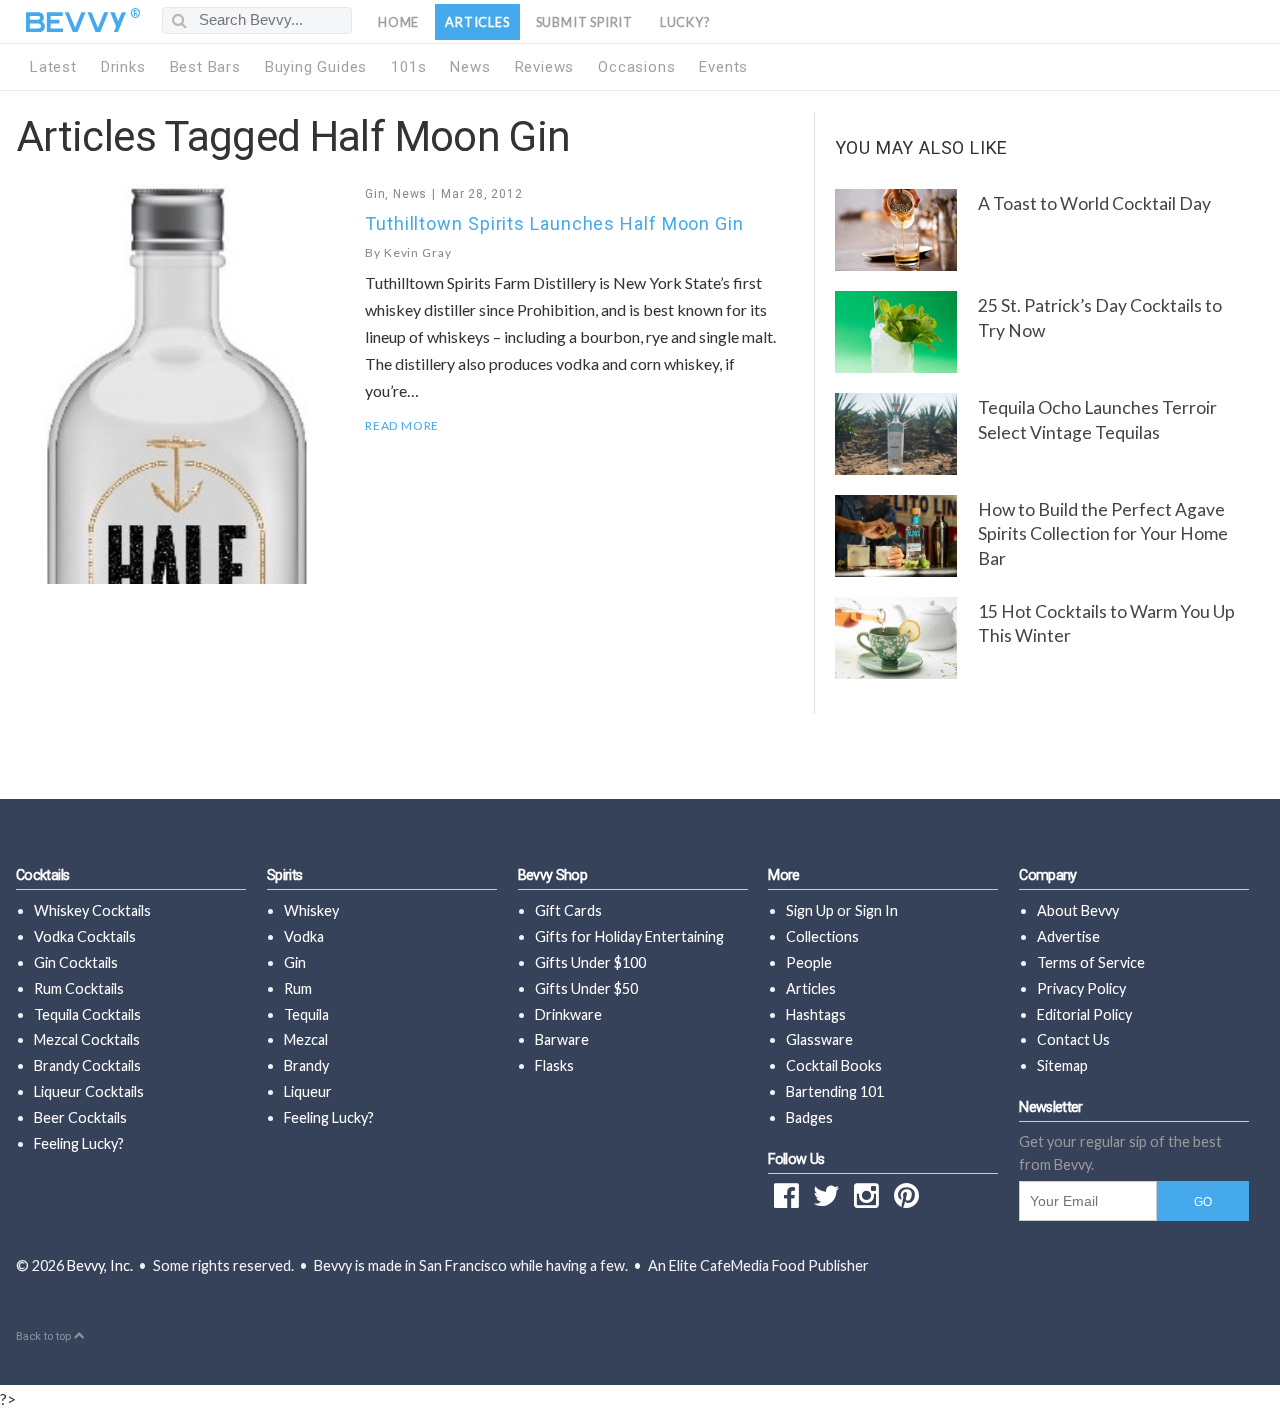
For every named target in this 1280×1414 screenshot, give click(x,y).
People (809, 962)
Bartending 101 (835, 1091)
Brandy (306, 1065)
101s (408, 67)
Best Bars (205, 67)
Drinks (123, 67)
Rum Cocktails (79, 988)
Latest (53, 67)
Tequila (306, 1014)
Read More (402, 426)
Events (723, 67)
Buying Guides (316, 67)
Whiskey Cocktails (92, 910)
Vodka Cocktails (85, 936)
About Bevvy (1078, 910)
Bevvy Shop (553, 875)
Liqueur (308, 1091)
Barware (562, 1039)
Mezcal (306, 1039)
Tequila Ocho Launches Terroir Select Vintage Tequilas (1097, 420)
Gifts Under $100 (590, 962)
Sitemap (1062, 1065)
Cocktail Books (834, 1065)
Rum (298, 988)
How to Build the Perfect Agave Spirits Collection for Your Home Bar (1103, 534)
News (470, 67)
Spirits (285, 875)
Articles (477, 22)
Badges (809, 1117)
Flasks (554, 1065)
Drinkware (568, 1014)
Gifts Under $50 (586, 988)
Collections (822, 936)
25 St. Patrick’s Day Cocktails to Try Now (1100, 318)
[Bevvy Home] (76, 22)
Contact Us (1073, 1039)
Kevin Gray (418, 252)
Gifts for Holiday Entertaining (629, 936)
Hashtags (816, 1014)
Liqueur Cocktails (89, 1091)
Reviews (545, 67)
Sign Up (810, 910)
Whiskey (311, 910)
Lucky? (685, 22)
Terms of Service (1091, 962)
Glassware (819, 1039)
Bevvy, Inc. (100, 1265)
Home (398, 22)
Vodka (304, 936)
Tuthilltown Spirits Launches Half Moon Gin (554, 223)
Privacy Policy (1081, 988)
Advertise (1068, 936)
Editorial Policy (1084, 1014)
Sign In (876, 910)
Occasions (636, 67)
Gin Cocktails (76, 962)
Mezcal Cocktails (87, 1039)
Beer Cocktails (80, 1117)
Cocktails (42, 875)
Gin (375, 194)
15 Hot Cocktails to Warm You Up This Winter (1106, 624)
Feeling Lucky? (79, 1143)
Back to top (45, 1336)
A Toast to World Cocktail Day (1094, 203)
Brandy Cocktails (87, 1065)
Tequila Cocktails (87, 1014)
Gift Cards (568, 910)
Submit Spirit (584, 22)
